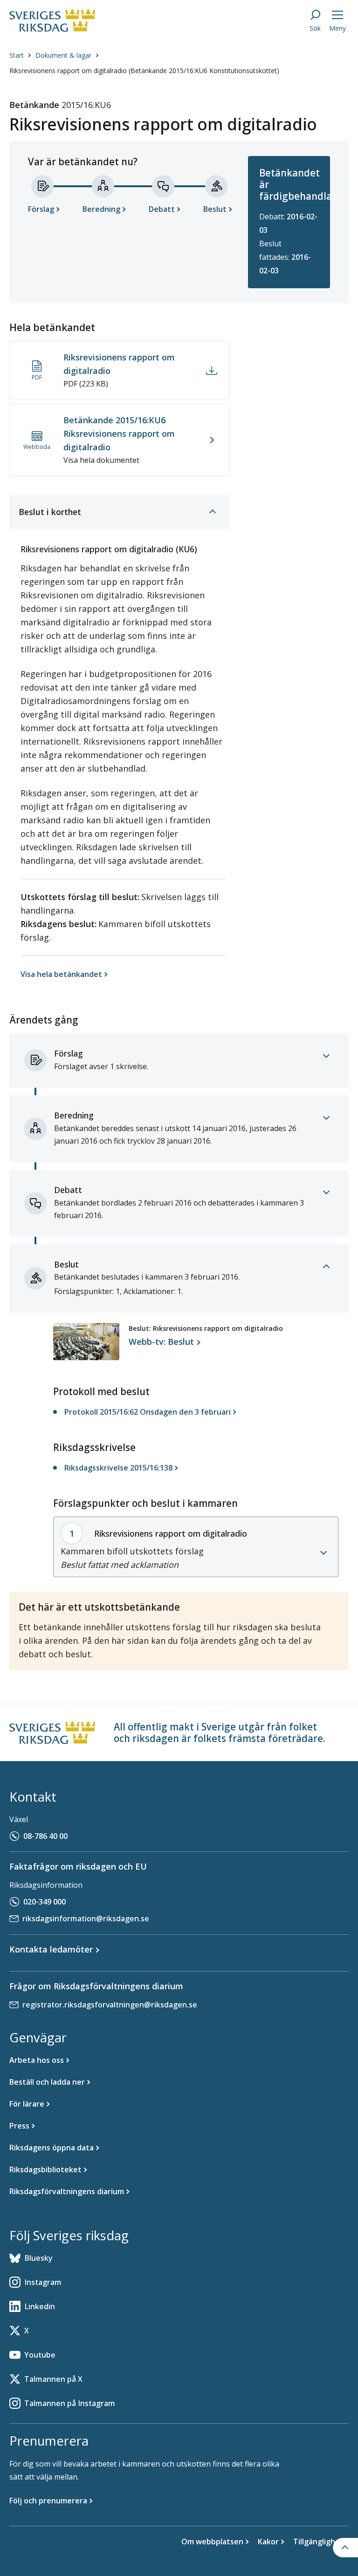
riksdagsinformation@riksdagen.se (86, 1918)
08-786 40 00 (45, 1836)
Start (17, 55)
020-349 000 (45, 1902)
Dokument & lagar (63, 55)
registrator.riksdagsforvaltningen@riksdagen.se (110, 2005)
